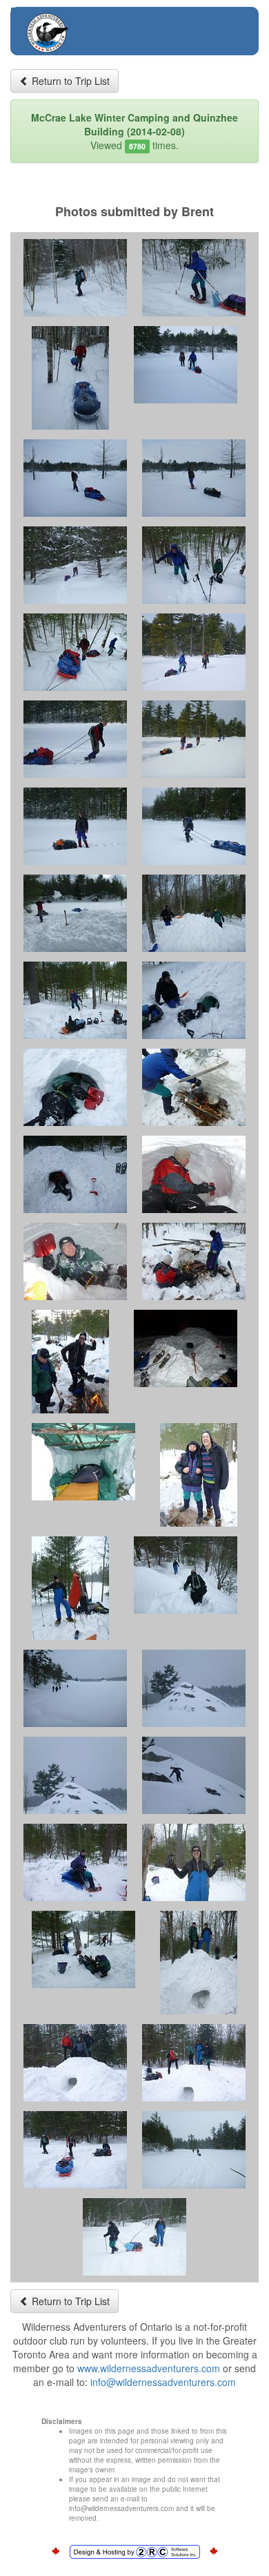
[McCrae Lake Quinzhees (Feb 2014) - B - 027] (83, 1462)
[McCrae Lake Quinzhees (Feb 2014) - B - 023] (75, 1261)
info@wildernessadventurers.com (163, 2382)
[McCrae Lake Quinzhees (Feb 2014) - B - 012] (194, 739)
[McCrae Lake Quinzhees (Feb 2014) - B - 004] (186, 365)
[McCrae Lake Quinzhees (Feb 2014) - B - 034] (194, 1775)
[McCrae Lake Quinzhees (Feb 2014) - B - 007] (75, 565)
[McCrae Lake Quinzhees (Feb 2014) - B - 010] (194, 652)
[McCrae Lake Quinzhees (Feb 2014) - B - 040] (194, 2063)
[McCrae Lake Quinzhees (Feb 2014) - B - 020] (194, 1087)
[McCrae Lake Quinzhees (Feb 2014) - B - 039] (75, 2063)
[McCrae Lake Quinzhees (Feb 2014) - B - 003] (70, 378)
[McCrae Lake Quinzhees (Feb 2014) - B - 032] (194, 1688)
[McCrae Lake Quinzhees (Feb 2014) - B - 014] (194, 826)
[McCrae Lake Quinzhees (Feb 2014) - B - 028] (199, 1475)
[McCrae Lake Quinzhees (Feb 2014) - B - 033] (75, 1775)
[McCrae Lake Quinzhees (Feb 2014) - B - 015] (75, 913)
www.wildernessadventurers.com (149, 2368)
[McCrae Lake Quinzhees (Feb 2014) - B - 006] (194, 478)
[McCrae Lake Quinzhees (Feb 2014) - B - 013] (75, 826)
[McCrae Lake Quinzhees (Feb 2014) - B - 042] (194, 2150)
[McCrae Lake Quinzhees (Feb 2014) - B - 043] (134, 2237)
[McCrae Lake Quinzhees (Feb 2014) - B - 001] (75, 278)
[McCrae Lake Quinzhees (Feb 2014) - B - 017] (75, 1000)
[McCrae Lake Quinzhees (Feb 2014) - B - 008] (194, 565)
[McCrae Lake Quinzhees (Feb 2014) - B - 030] (186, 1575)
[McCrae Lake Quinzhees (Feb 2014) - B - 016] (194, 913)
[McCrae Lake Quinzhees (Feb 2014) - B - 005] (75, 478)
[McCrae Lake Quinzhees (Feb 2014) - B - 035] (75, 1862)
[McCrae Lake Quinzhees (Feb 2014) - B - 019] (75, 1087)
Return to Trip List (69, 81)
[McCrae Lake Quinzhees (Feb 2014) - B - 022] (194, 1174)
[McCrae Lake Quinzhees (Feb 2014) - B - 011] (75, 739)
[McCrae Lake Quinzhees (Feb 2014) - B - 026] (186, 1348)
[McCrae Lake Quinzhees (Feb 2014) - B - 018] (194, 1000)
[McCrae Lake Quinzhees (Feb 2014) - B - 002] (194, 278)
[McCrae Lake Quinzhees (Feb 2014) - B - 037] (83, 1949)
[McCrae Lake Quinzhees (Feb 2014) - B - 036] (194, 1862)
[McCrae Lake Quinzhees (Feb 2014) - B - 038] (199, 1963)
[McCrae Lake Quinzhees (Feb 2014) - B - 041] (75, 2150)
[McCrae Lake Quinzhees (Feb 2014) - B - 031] (75, 1688)
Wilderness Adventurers (102, 25)
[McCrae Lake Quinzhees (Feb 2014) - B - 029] (70, 1588)
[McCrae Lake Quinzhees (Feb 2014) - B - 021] (75, 1174)
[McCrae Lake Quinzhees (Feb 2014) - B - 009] (75, 652)
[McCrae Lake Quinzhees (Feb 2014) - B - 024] (194, 1261)
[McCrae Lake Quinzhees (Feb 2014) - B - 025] (70, 1362)
